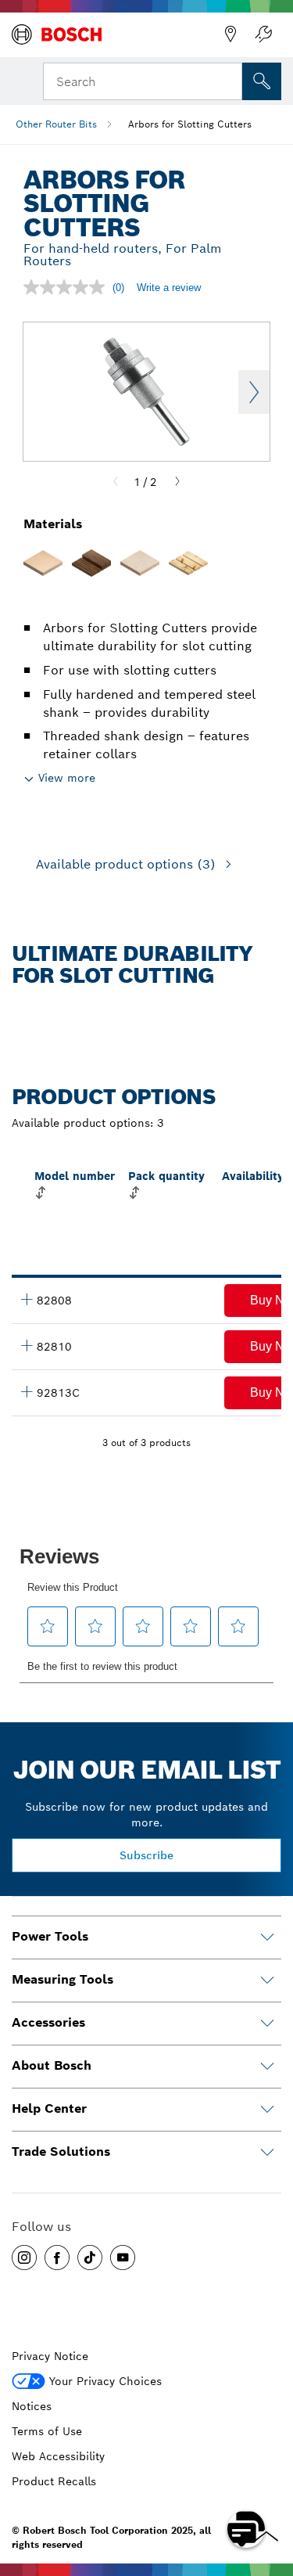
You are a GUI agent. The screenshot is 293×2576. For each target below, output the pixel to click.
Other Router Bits (56, 124)
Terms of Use (47, 2431)
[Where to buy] (230, 34)
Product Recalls (54, 2481)
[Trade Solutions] (267, 2153)
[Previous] (116, 482)
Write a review (169, 288)
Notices (32, 2406)
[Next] (177, 482)
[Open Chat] (246, 2529)
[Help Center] (267, 2110)
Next (254, 392)
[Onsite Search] (262, 81)
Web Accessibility (58, 2456)
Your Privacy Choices (105, 2381)
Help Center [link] (49, 2108)
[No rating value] (68, 287)
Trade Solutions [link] (61, 2151)
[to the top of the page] (270, 2484)
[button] (24, 2258)
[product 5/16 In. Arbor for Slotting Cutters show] (27, 1345)
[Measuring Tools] (267, 1981)
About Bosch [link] (52, 2065)
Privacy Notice (50, 2356)
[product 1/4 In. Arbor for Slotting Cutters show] (27, 1299)
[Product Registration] (263, 34)
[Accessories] (267, 2024)
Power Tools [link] (50, 1936)
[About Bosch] (267, 2067)
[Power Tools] (267, 1937)
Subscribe (146, 1855)
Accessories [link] (48, 2022)
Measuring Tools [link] (63, 1979)
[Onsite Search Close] (229, 80)
